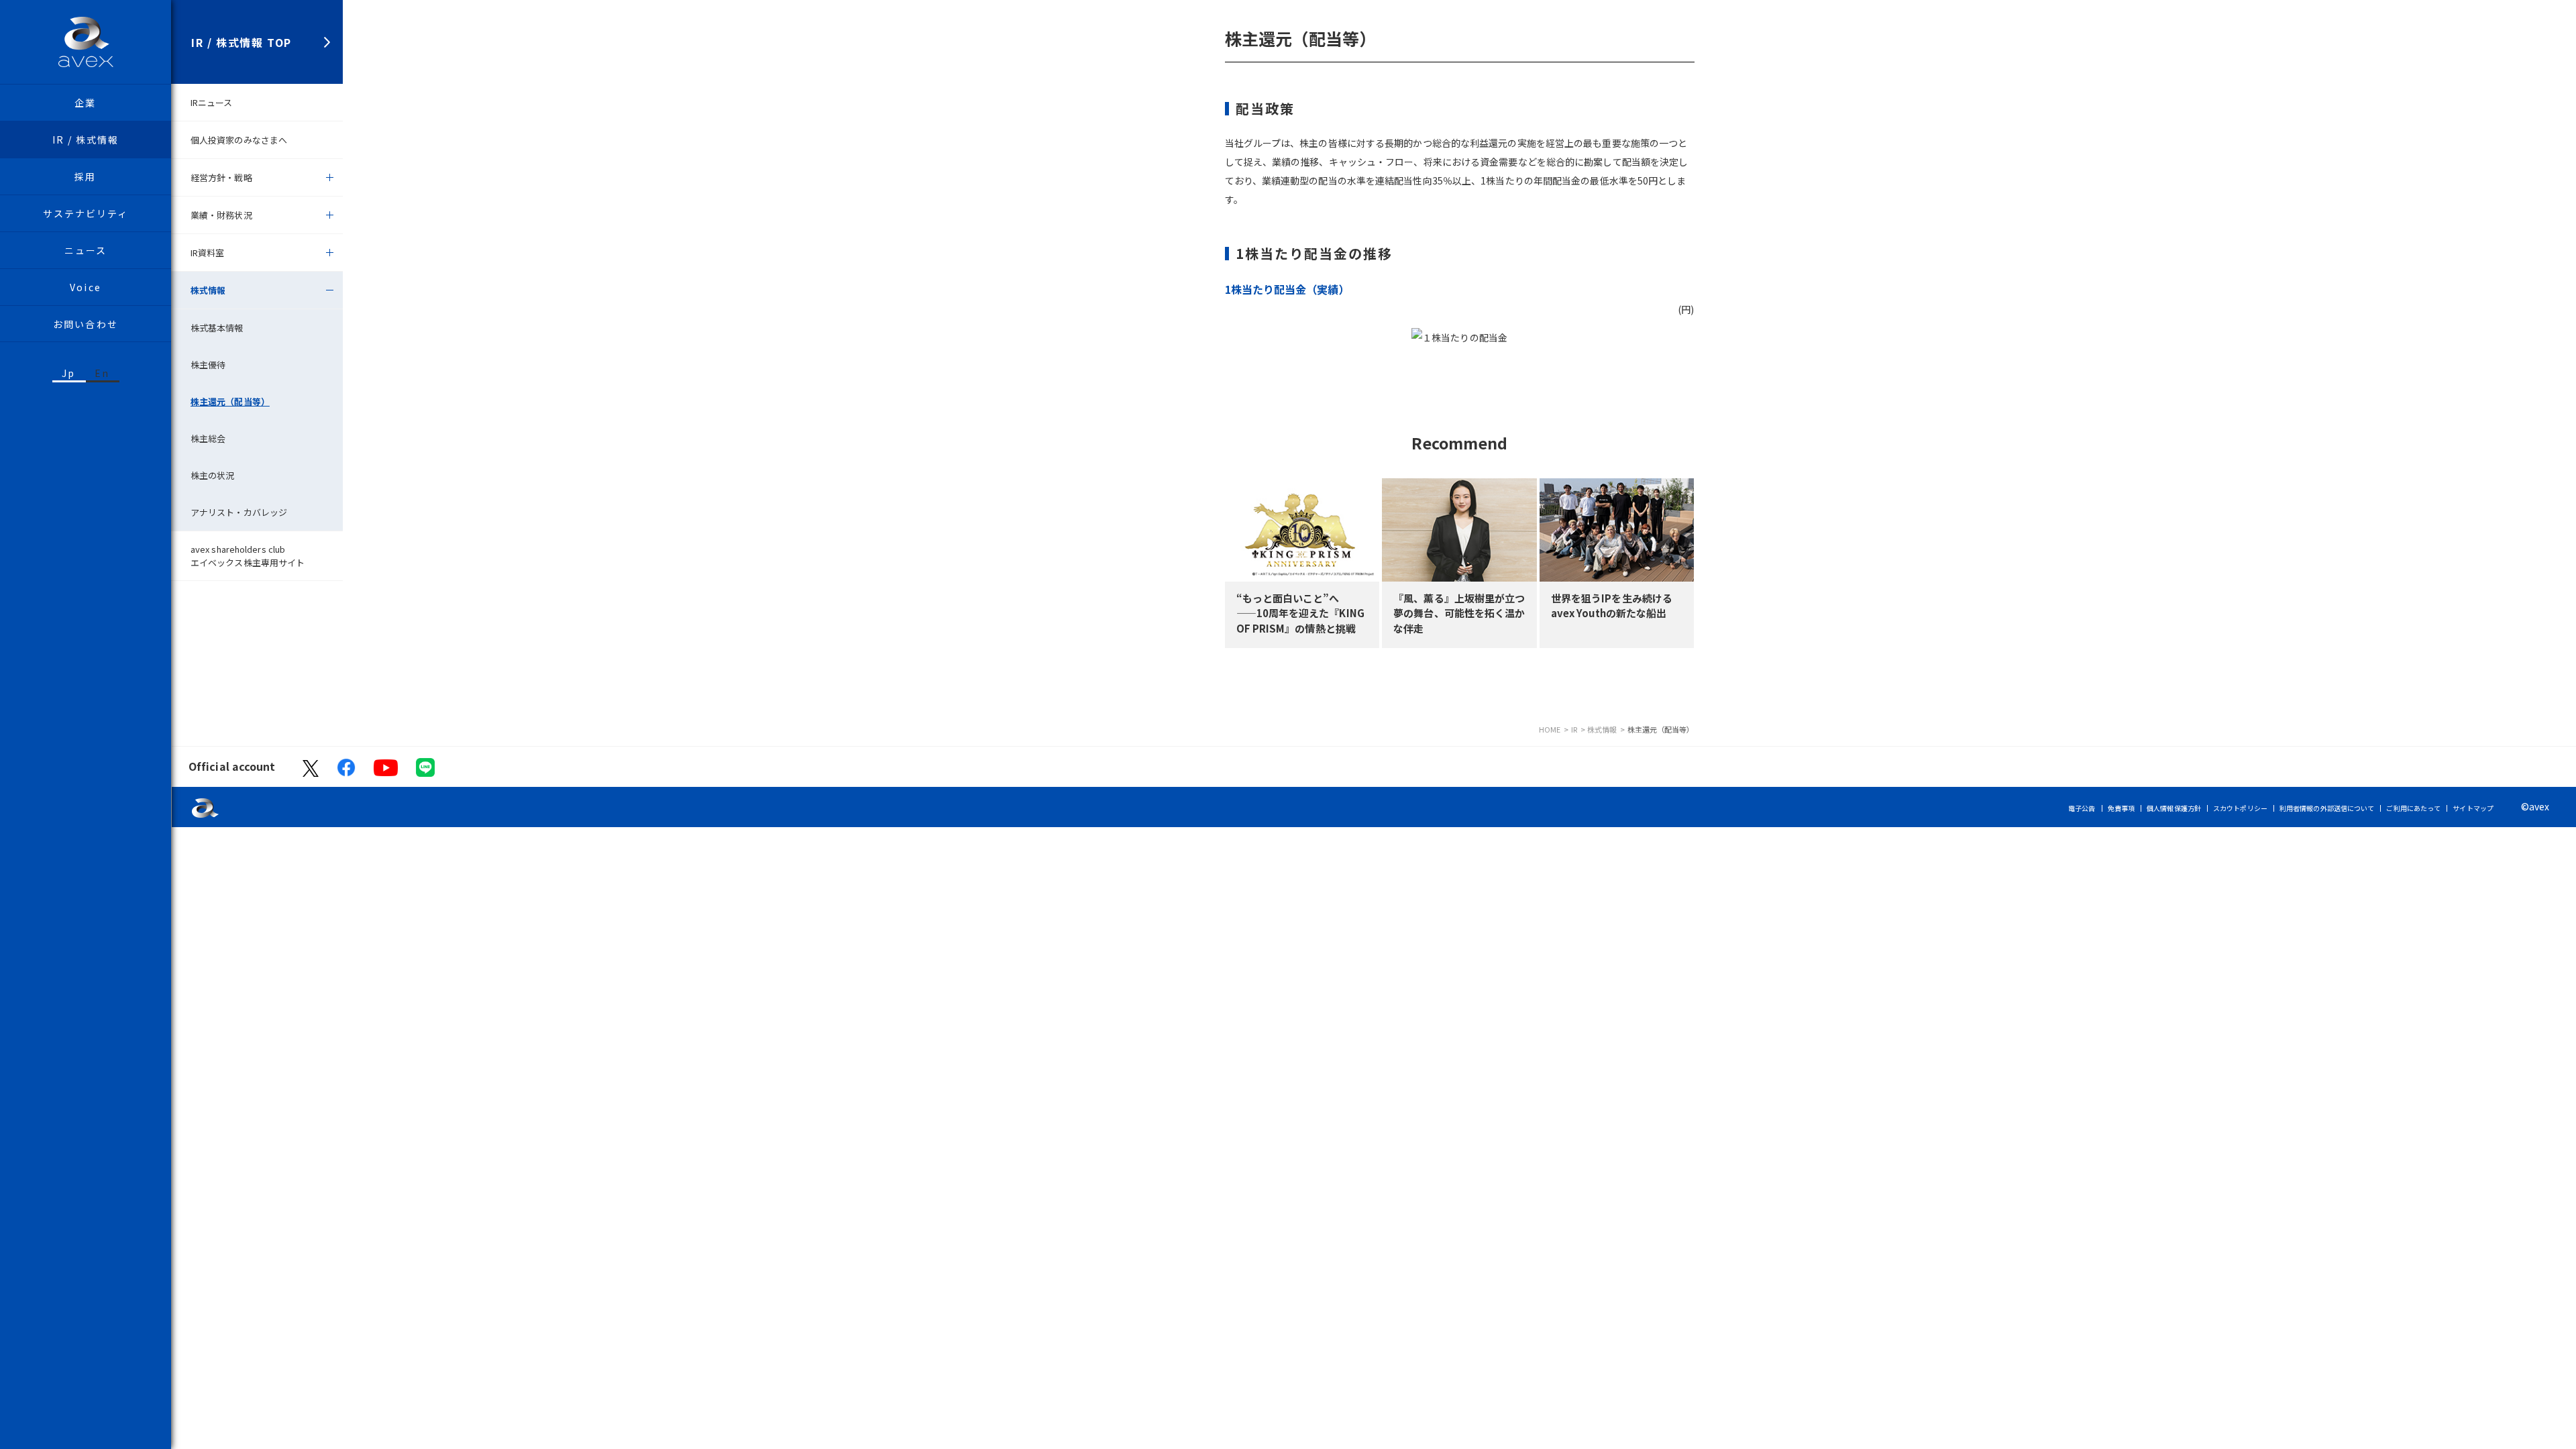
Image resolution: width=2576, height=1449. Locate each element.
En (102, 373)
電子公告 (2082, 808)
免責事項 (2121, 808)
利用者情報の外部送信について (2327, 808)
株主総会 (208, 438)
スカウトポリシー (2240, 808)
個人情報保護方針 (2174, 808)
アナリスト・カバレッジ (239, 512)
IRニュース (212, 102)
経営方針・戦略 (221, 177)
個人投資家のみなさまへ (239, 140)
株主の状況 (213, 475)
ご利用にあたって (2413, 808)
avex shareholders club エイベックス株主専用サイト (248, 556)
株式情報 (208, 290)
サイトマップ (2473, 808)
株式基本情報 (217, 328)
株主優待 (208, 365)
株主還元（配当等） (230, 401)
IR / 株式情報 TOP (241, 42)
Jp (68, 373)
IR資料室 (208, 253)
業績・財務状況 (221, 215)
